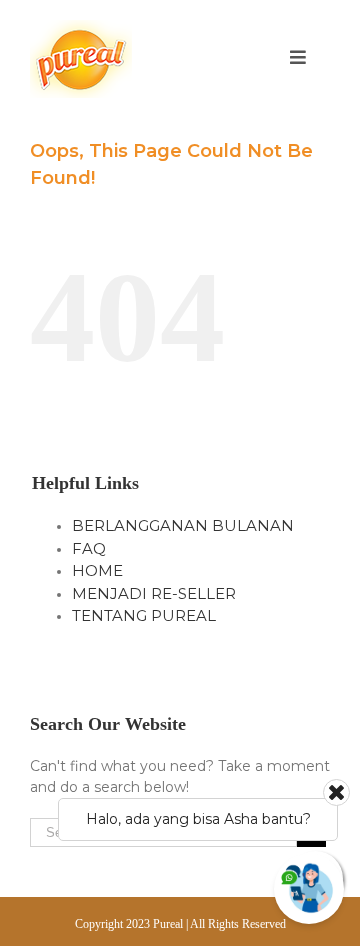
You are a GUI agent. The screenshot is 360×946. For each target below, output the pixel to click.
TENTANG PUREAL (144, 615)
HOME (97, 570)
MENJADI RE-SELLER (154, 593)
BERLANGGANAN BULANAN (183, 525)
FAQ (89, 548)
